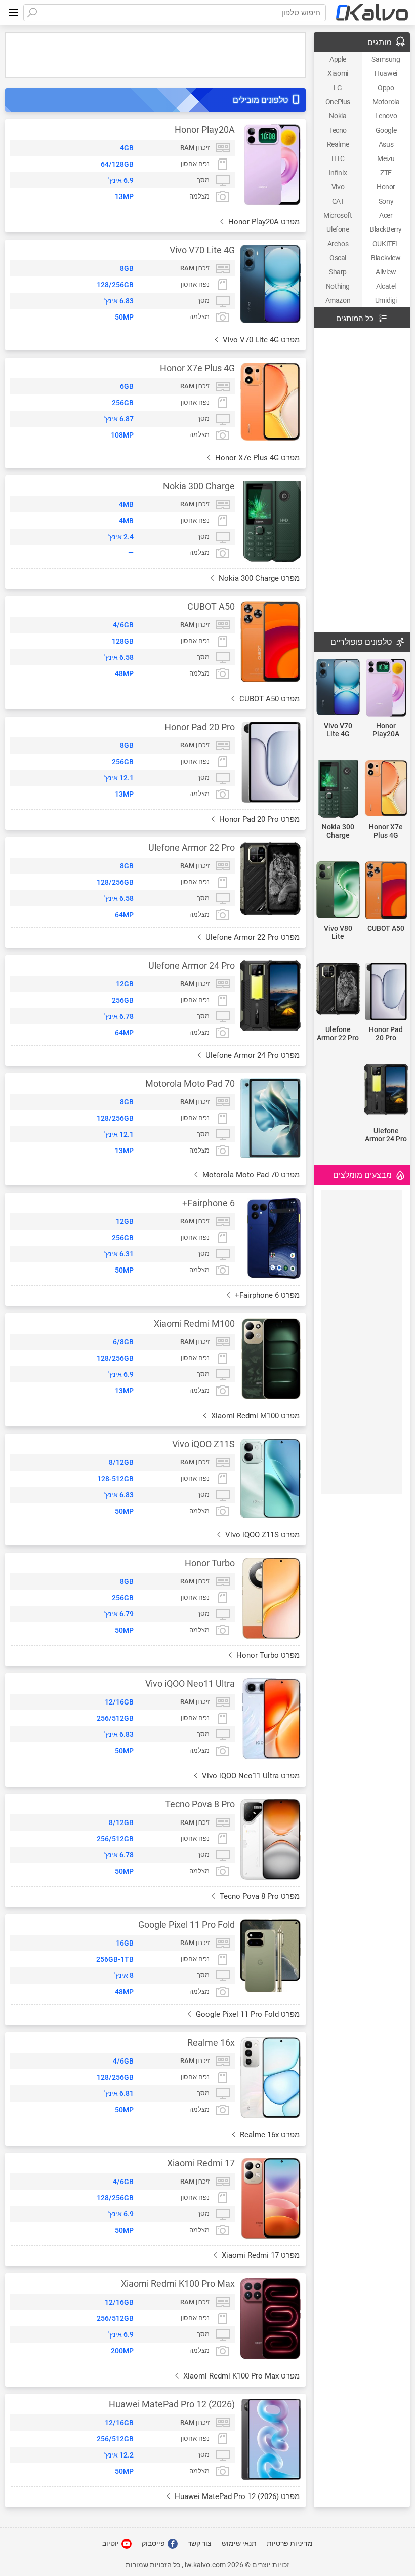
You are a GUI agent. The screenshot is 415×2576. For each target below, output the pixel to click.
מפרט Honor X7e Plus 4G (256, 458)
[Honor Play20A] (386, 688)
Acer (386, 215)
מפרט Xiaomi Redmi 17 (260, 2255)
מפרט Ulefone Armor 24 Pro (252, 1055)
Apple (338, 59)
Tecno (338, 130)
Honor (386, 187)
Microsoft (338, 215)
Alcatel (386, 286)
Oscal (338, 258)
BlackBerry (386, 229)
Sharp (338, 272)
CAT (338, 201)
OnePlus (338, 102)
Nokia (338, 116)
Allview (386, 272)
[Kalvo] (372, 13)
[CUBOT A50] (386, 891)
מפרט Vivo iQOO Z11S (261, 1535)
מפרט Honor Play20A (263, 222)
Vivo (338, 187)
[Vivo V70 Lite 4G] (338, 688)
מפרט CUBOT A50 (268, 699)
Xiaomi (338, 73)
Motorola (386, 102)
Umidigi (386, 300)
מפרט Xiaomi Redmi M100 (254, 1416)
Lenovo (386, 116)
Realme (338, 144)
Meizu (386, 158)
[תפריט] (13, 13)
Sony (386, 201)
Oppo (386, 88)
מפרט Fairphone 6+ (266, 1295)
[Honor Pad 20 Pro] (386, 992)
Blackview (386, 258)
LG (338, 88)
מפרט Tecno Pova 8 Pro (259, 1896)
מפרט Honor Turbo (267, 1655)
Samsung (386, 59)
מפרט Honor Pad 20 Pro (258, 819)
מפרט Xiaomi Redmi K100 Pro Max (240, 2376)
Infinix (338, 173)
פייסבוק (154, 2543)
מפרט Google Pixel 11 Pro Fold (247, 2014)
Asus (386, 144)
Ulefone (338, 229)
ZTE (386, 173)
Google (386, 130)
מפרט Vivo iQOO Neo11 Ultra (250, 1776)
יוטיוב (111, 2543)
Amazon (338, 300)
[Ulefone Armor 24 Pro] (386, 1090)
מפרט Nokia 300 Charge (258, 578)
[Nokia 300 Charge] (338, 790)
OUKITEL (386, 244)
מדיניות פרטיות (290, 2543)
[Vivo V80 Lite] (338, 890)
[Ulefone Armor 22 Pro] (338, 989)
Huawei (386, 73)
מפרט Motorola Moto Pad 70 (250, 1175)
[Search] (32, 13)
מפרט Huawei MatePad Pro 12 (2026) (236, 2496)
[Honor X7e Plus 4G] (386, 789)
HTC (338, 158)
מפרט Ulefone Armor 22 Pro (252, 937)
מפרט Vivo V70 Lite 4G (260, 340)
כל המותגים (355, 319)
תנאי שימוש (239, 2543)
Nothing (338, 286)
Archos (338, 244)
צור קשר (200, 2543)
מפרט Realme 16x (269, 2135)
